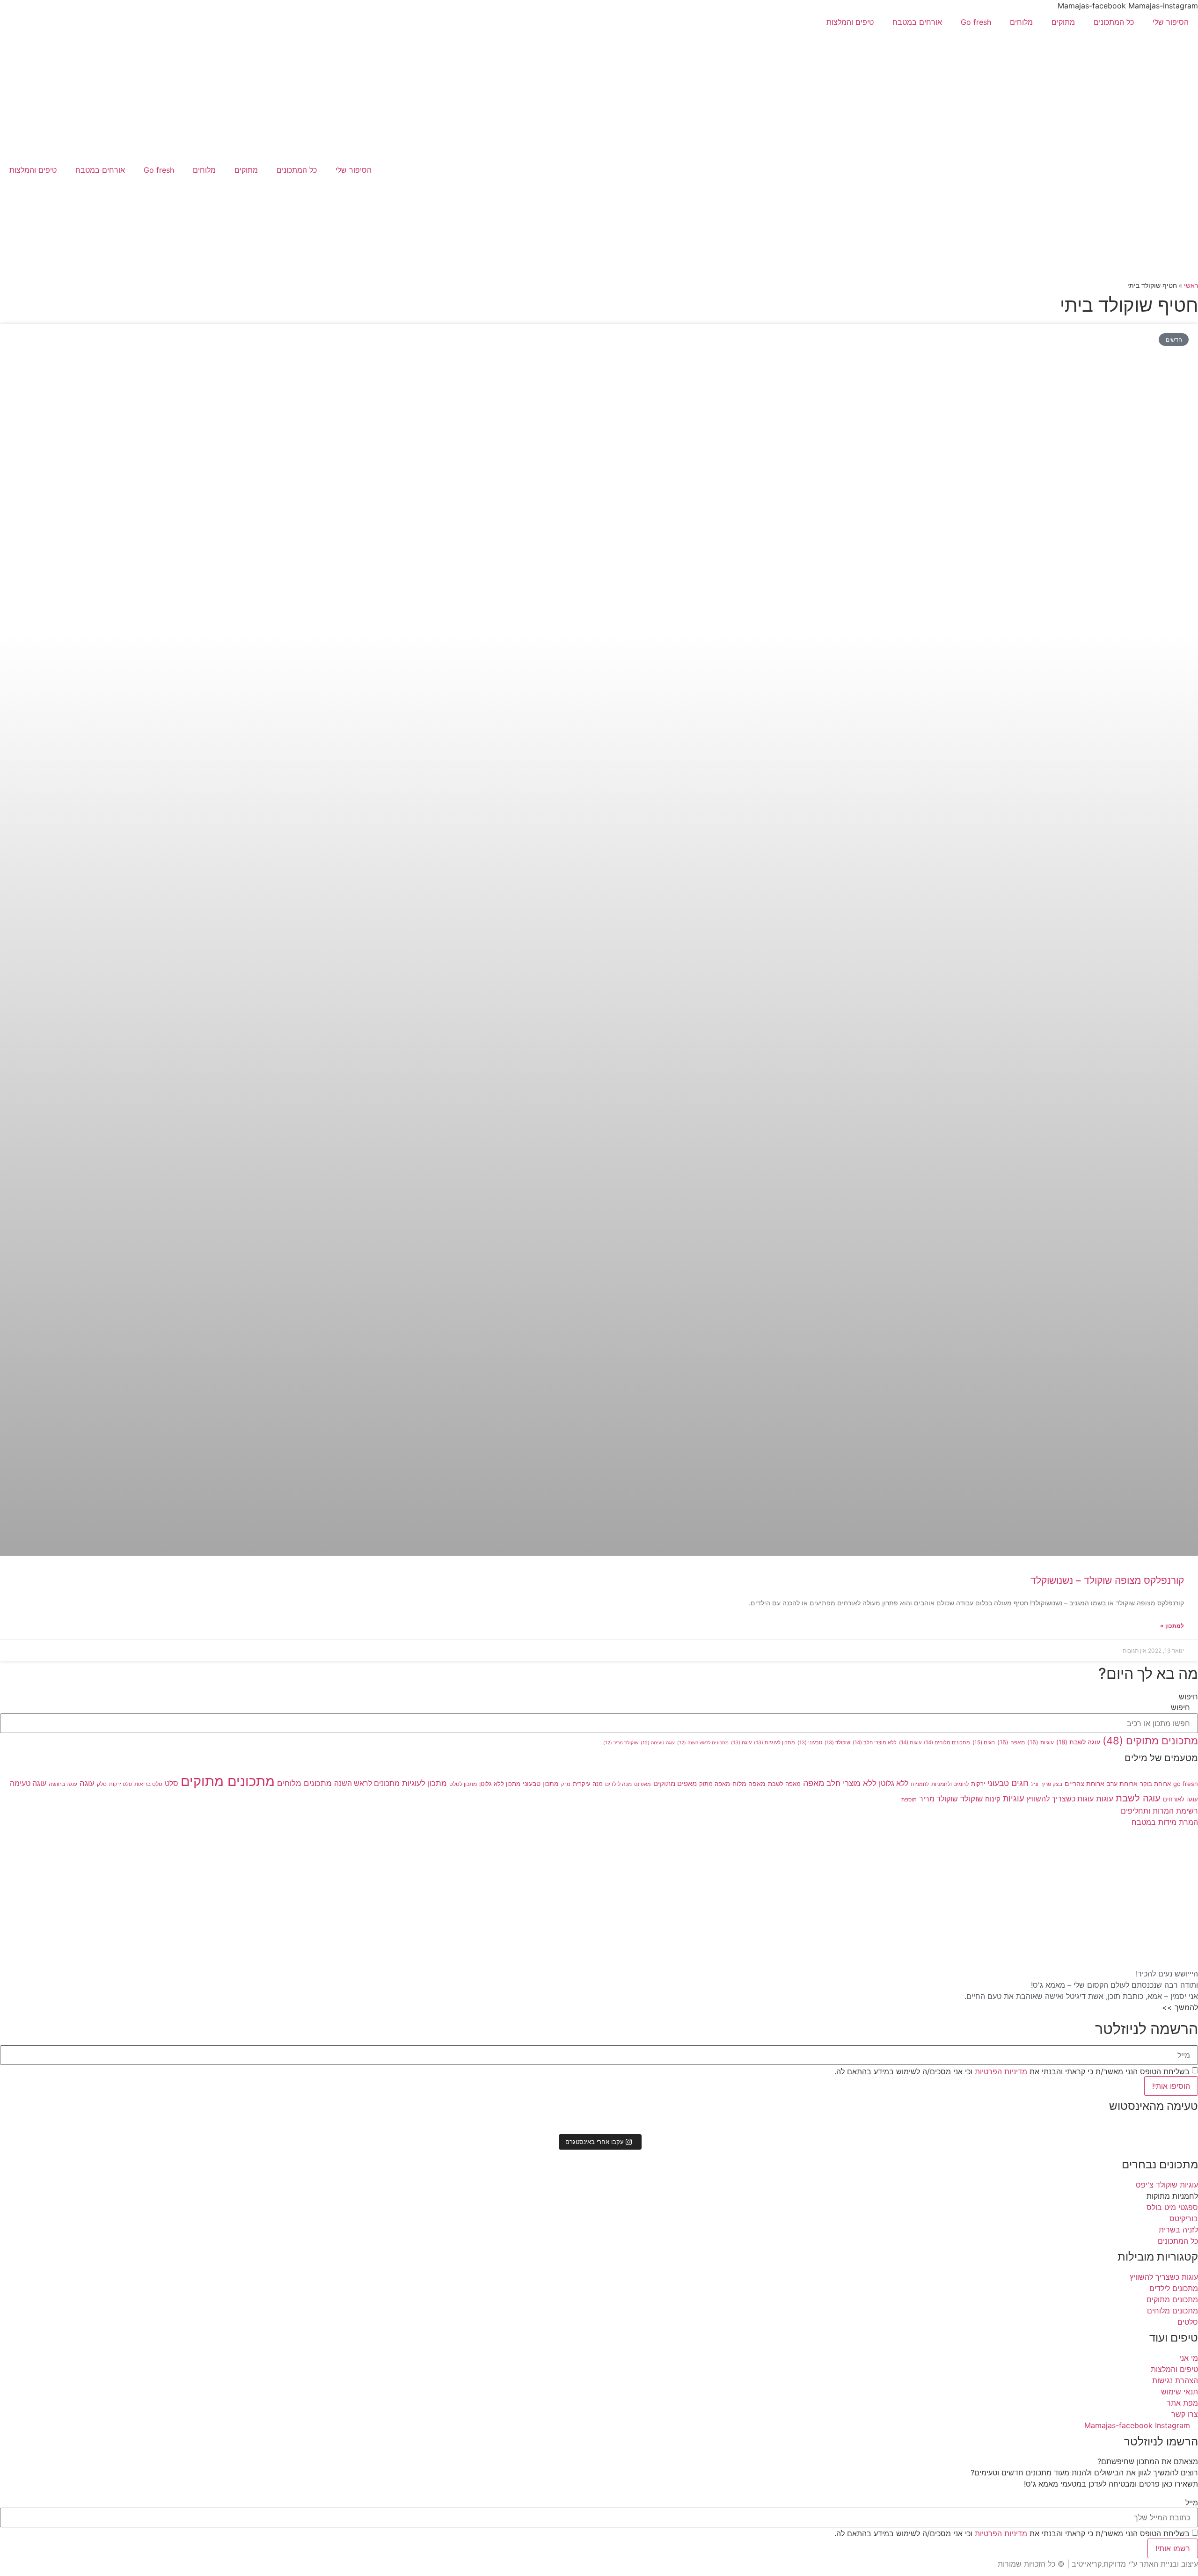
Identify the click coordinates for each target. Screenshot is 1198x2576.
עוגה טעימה (658, 1742)
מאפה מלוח (749, 1783)
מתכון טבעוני (541, 1783)
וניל (1035, 1784)
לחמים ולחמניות (950, 1784)
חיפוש (1188, 1697)
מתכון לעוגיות (774, 1743)
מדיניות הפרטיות (1000, 2071)
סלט (172, 1783)
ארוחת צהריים (1085, 1783)
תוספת (909, 1800)
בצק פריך (1052, 1784)
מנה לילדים (618, 1784)
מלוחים (1021, 22)
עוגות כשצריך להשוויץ (1060, 1799)
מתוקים (1063, 22)
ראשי (1191, 285)
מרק (566, 1784)
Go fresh (976, 22)
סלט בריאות (148, 1784)
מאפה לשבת (784, 1784)
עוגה (741, 1743)
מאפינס (643, 1784)
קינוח (993, 1799)
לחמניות (920, 1784)
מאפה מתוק (715, 1784)
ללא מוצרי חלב (875, 1742)
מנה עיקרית (588, 1784)
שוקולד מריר (621, 1742)
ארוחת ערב (1122, 1783)
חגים (984, 1742)
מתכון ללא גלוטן (500, 1784)
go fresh (1186, 1784)
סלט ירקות (121, 1784)
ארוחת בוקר (1155, 1784)
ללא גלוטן (894, 1783)
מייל (1192, 2503)
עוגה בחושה (63, 1784)
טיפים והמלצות (850, 22)
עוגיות (1041, 1742)
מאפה (1011, 1742)
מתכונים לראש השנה (703, 1742)
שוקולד (837, 1743)
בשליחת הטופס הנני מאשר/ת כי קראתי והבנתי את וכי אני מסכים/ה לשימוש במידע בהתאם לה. (1012, 2071)
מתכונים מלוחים (947, 1742)
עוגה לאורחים (1180, 1799)
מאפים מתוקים (675, 1784)
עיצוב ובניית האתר (1169, 2564)
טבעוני (810, 1743)
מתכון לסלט (463, 1784)
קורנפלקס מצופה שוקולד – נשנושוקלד (1107, 1580)
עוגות (910, 1742)
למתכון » (1172, 1626)
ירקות (978, 1784)
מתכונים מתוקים (1150, 1741)
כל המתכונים (1114, 22)
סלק (102, 1784)
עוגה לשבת (1078, 1742)
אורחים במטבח (917, 22)
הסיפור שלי (1171, 22)
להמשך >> (1180, 2007)
